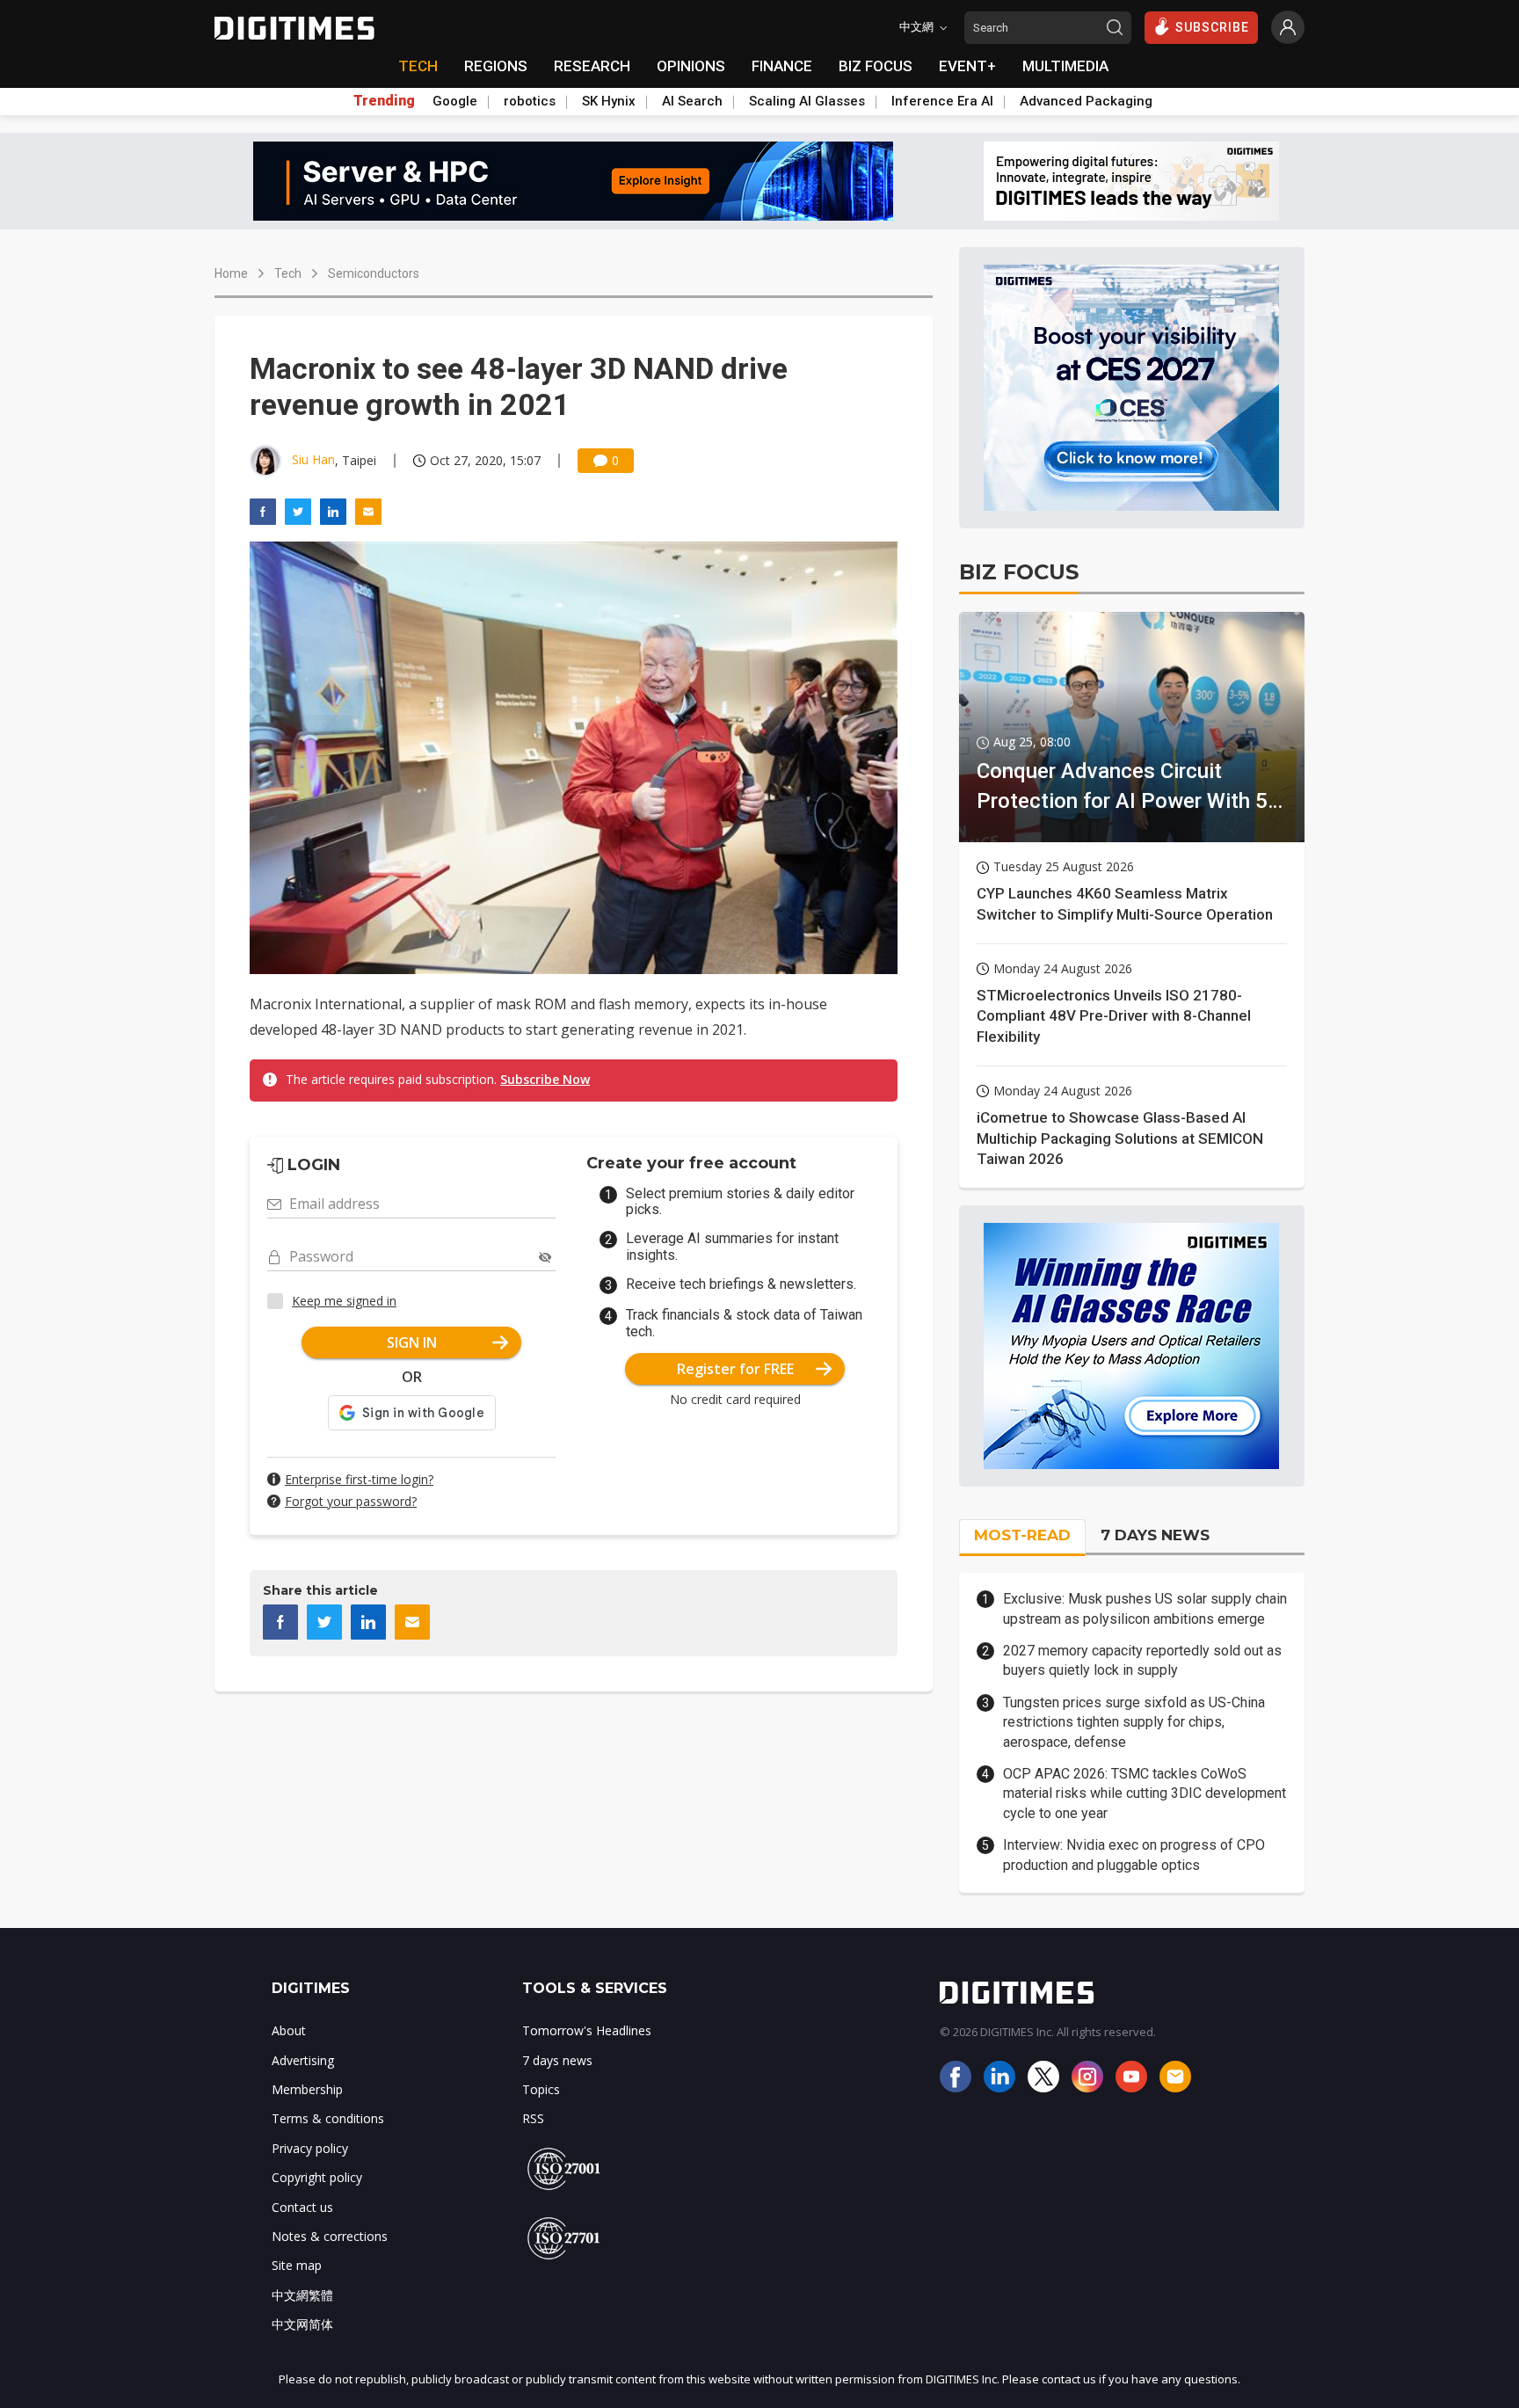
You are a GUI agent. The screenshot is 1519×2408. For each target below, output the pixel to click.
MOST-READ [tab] (1022, 1535)
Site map (297, 2265)
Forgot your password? (351, 1501)
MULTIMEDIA (1065, 66)
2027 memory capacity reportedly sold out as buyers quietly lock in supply (1142, 1660)
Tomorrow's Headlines (587, 2030)
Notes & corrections (330, 2236)
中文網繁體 (302, 2295)
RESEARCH (592, 66)
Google (455, 101)
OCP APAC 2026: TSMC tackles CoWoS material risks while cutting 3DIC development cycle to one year (1145, 1793)
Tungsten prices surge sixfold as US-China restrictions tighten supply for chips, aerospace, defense (1134, 1722)
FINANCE (782, 66)
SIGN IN (412, 1342)
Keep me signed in (344, 1301)
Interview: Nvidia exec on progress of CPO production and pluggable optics (1134, 1855)
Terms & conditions (328, 2118)
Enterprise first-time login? (359, 1479)
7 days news (557, 2060)
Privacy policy (310, 2148)
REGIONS (496, 66)
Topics (541, 2089)
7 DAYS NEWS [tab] (1155, 1535)
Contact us (302, 2207)
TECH (418, 66)
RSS (533, 2118)
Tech (288, 273)
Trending (384, 101)
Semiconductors (374, 273)
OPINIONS (691, 66)
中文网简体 (302, 2324)
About (289, 2030)
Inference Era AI (942, 101)
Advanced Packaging (1086, 101)
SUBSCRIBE (1212, 27)
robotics (530, 101)
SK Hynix (609, 101)
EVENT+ (967, 66)
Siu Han (313, 459)
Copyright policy (317, 2177)
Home (231, 273)
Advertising (303, 2060)
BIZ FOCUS (876, 66)
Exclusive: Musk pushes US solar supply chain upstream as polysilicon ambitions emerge (1145, 1608)
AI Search (692, 101)
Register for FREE (735, 1369)
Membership (307, 2089)
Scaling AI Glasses (807, 101)
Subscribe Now (545, 1079)
